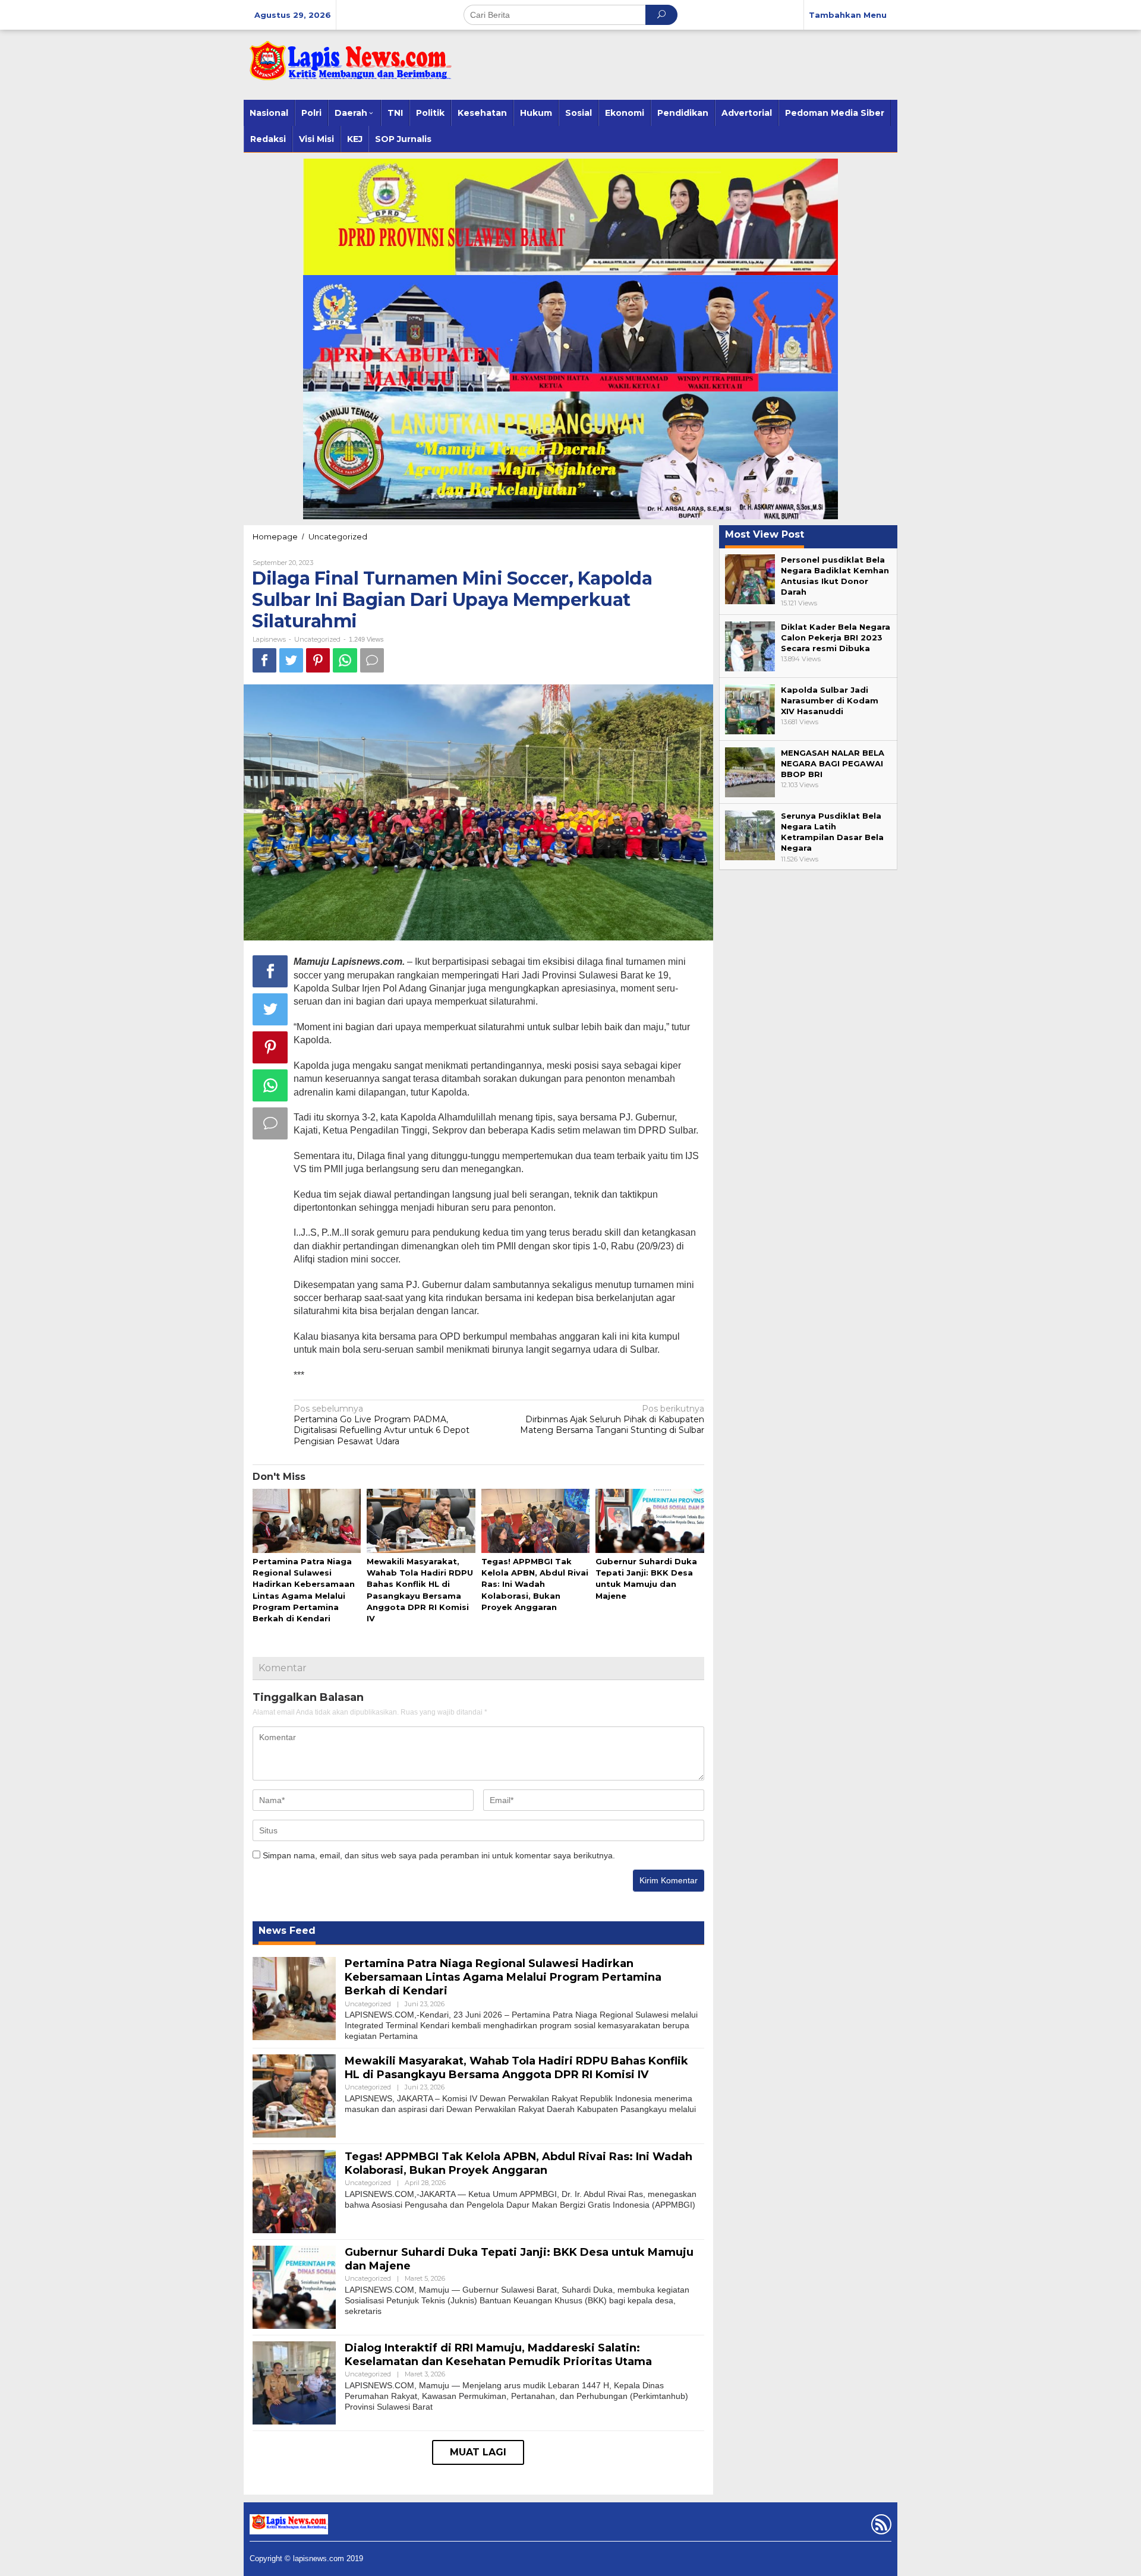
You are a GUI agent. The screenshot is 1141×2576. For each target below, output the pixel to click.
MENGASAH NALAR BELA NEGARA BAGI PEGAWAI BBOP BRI (833, 763)
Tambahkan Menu (848, 15)
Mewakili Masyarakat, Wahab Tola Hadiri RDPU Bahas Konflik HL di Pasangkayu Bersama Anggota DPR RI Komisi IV (516, 2068)
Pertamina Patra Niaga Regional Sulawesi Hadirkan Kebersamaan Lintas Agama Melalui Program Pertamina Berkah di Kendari (503, 1977)
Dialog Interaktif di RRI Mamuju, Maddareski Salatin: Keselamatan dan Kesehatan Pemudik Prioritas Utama (498, 2355)
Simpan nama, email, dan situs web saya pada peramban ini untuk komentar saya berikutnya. (439, 1855)
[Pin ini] (318, 660)
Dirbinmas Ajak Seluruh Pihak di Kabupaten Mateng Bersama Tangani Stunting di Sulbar (612, 1419)
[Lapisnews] (348, 67)
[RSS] (880, 2527)
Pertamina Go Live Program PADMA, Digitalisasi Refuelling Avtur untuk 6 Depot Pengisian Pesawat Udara (382, 1425)
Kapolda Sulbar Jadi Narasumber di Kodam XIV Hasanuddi (830, 700)
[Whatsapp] (345, 660)
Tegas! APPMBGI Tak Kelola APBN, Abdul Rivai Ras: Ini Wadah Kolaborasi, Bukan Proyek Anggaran (535, 1584)
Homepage (275, 536)
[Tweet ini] (291, 660)
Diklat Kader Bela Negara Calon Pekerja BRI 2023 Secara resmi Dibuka (836, 637)
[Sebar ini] (264, 660)
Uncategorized (338, 536)
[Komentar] (372, 660)
